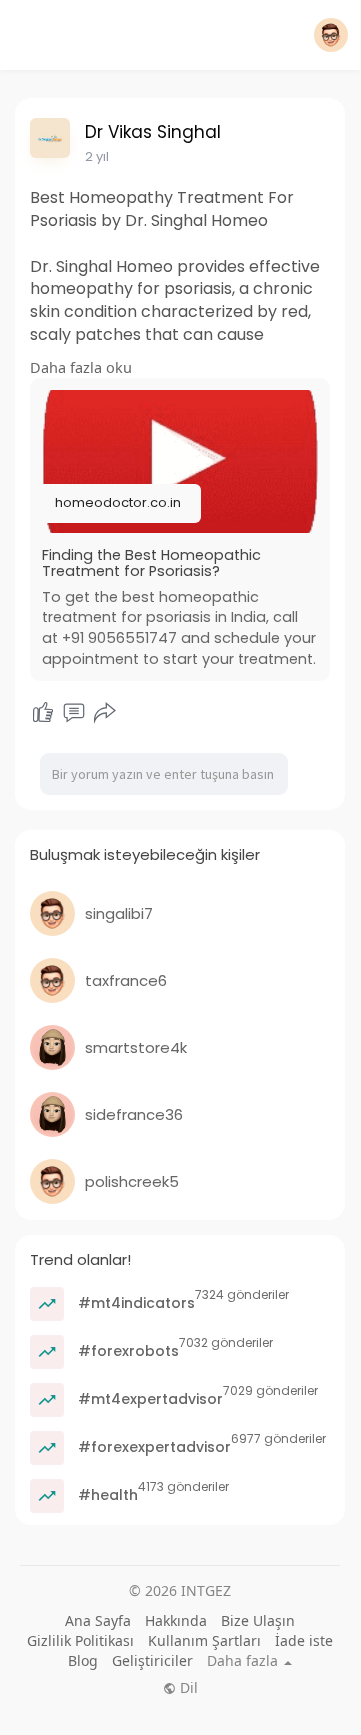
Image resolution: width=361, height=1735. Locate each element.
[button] (331, 35)
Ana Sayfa (98, 1620)
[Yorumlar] (74, 713)
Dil (187, 1688)
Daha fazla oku (81, 367)
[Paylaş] (105, 713)
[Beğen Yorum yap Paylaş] (73, 713)
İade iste (304, 1640)
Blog (83, 1660)
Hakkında (176, 1620)
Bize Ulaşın (258, 1620)
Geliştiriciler (152, 1660)
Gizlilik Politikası (80, 1640)
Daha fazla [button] (244, 1661)
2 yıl (97, 156)
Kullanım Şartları (204, 1640)
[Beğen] (43, 713)
